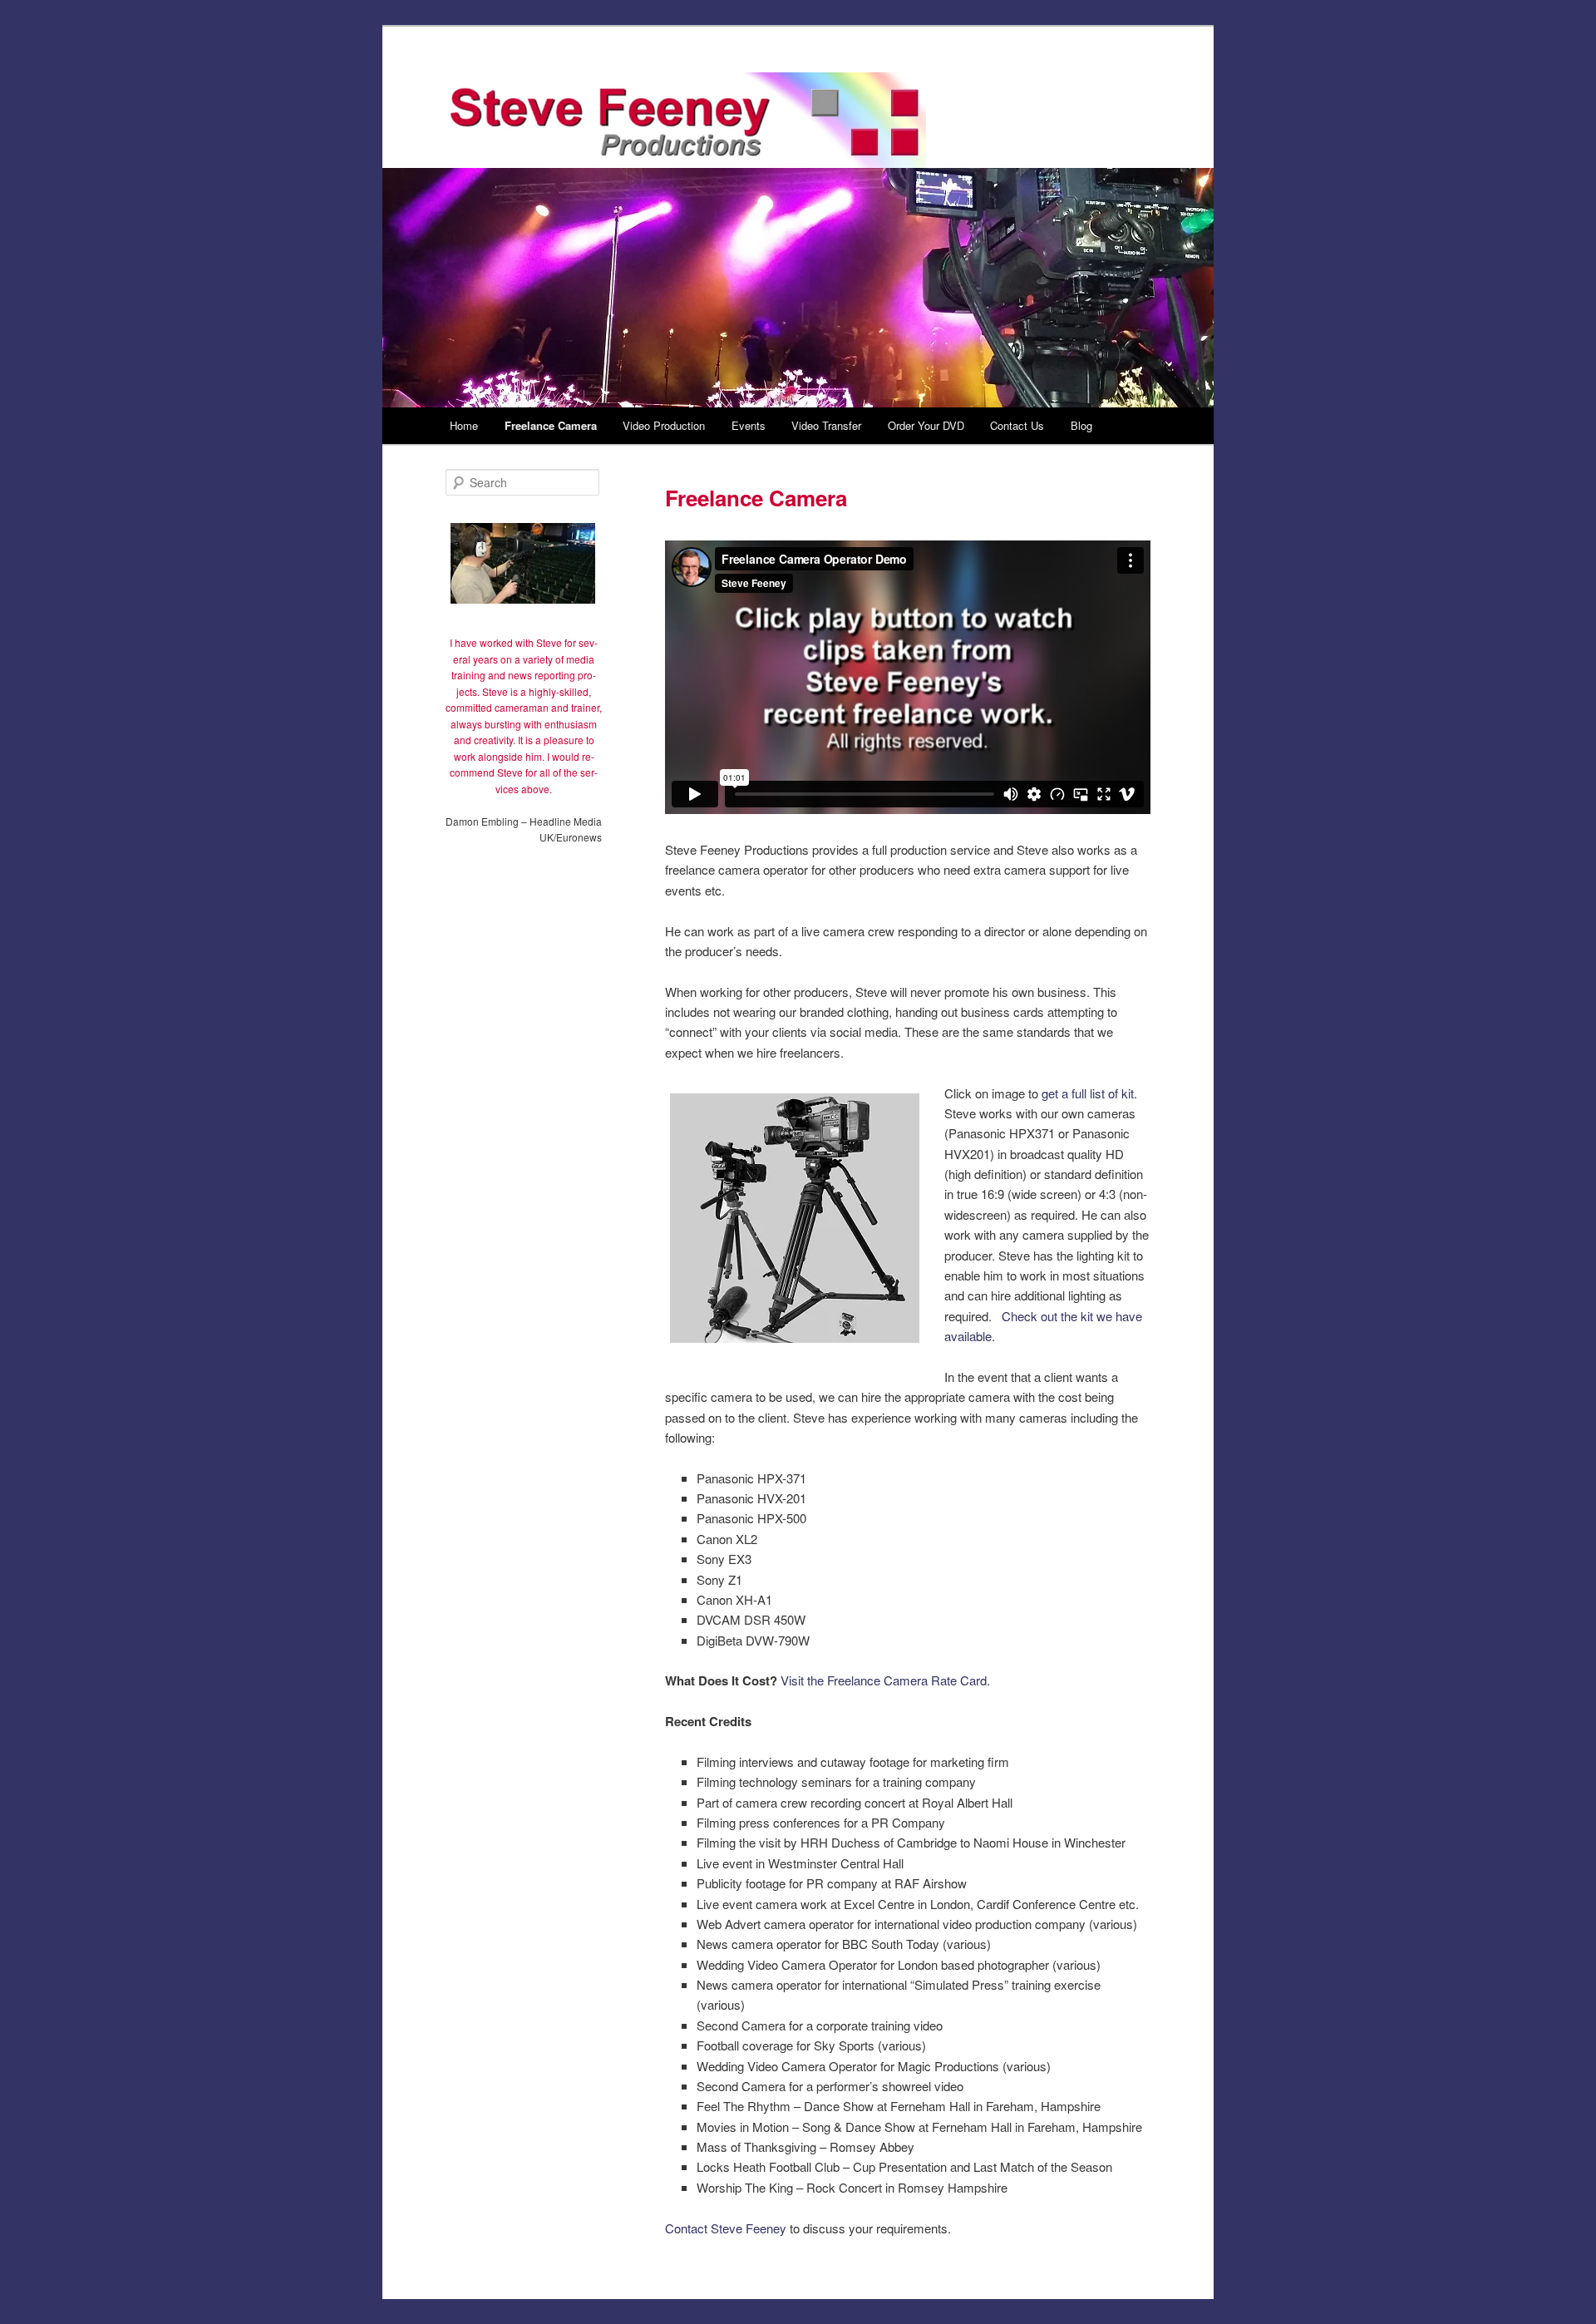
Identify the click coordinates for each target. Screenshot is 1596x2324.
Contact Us (1017, 425)
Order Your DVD (926, 425)
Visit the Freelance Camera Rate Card (884, 1680)
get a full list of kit (1088, 1093)
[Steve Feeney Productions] (686, 121)
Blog (1081, 425)
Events (749, 425)
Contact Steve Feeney (726, 2228)
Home (464, 425)
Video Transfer (826, 425)
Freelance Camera (551, 425)
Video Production (664, 425)
